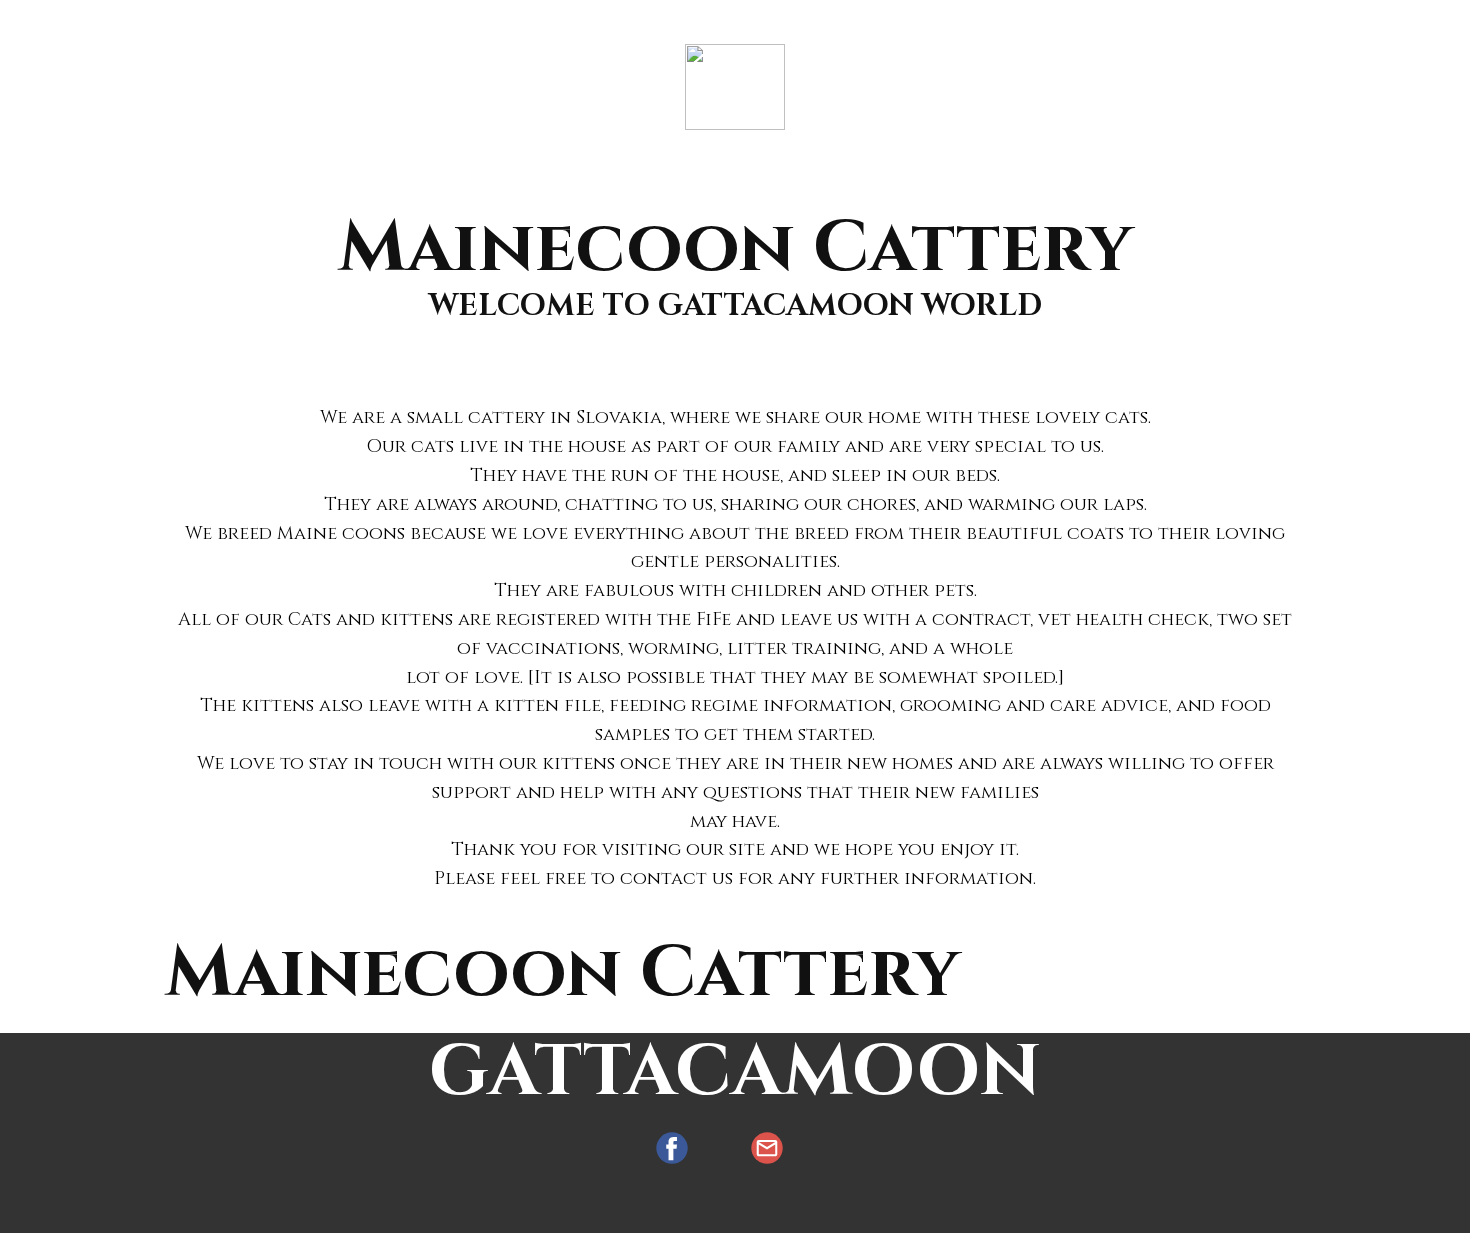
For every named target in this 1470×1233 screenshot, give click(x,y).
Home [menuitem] (558, 22)
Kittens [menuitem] (687, 22)
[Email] (767, 1148)
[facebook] (672, 1148)
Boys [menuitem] (809, 22)
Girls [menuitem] (915, 22)
